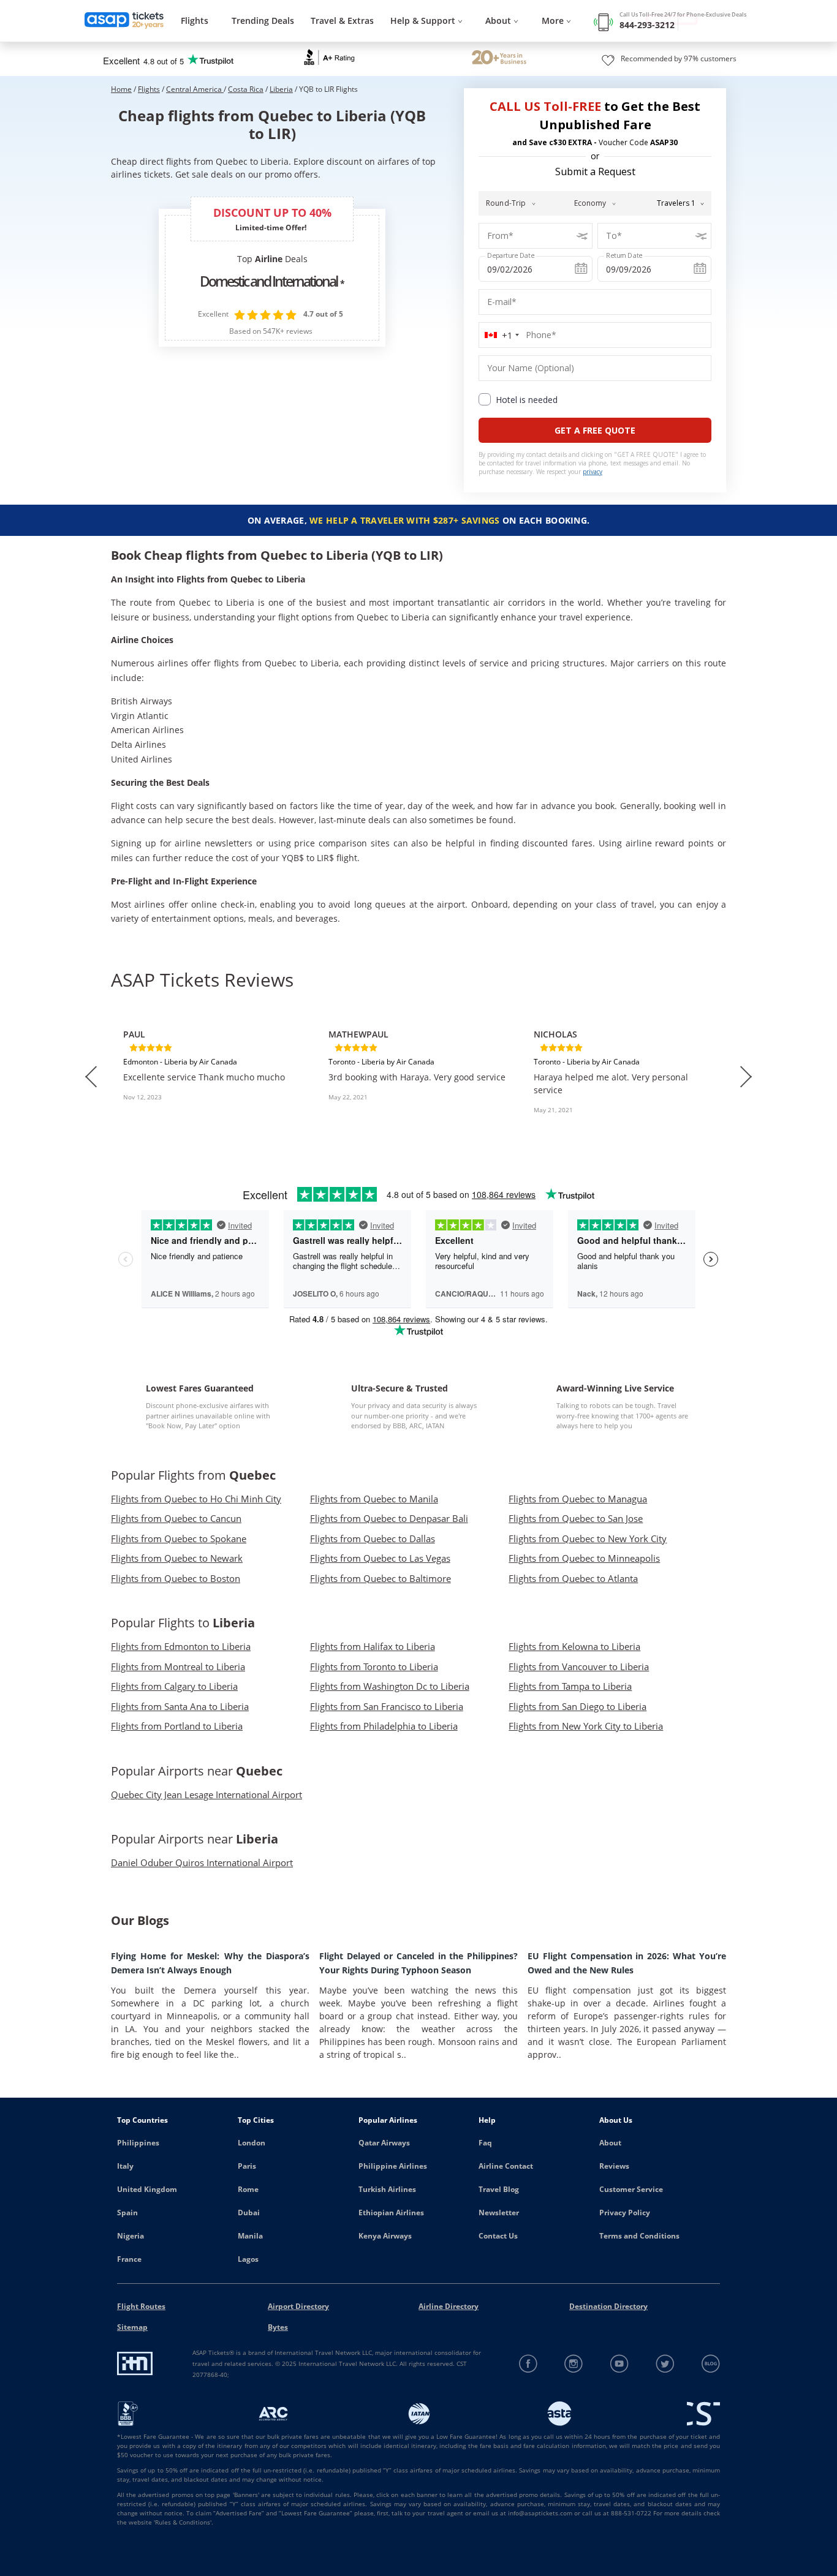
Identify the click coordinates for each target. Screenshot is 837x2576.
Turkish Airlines (387, 2189)
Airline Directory (449, 2306)
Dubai (249, 2213)
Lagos (248, 2259)
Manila (250, 2236)
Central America (195, 89)
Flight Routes (141, 2306)
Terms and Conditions (639, 2236)
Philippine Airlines (393, 2166)
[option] (214, 1077)
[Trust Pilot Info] (499, 59)
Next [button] (746, 1077)
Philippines (138, 2143)
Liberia (281, 89)
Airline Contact (506, 2166)
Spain (127, 2213)
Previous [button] (91, 1077)
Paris (247, 2166)
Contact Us (498, 2236)
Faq (485, 2143)
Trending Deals (263, 21)
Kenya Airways (385, 2236)
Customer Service (631, 2189)
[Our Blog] (710, 2364)
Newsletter (499, 2213)
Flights (195, 21)
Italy (125, 2166)
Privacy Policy (625, 2213)
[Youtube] (620, 2364)
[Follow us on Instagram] (574, 2364)
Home (121, 89)
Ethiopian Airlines (391, 2213)
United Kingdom (147, 2189)
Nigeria (131, 2236)
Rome (248, 2189)
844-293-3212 (647, 25)
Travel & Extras (342, 21)
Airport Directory (298, 2306)
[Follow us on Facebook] (528, 2364)
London (252, 2143)
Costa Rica (246, 89)
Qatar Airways (384, 2143)
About (610, 2143)
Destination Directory (608, 2306)
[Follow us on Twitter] (665, 2364)
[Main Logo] (124, 21)
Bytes (278, 2327)
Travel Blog (499, 2189)
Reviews (614, 2166)
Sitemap (132, 2327)
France (129, 2259)
